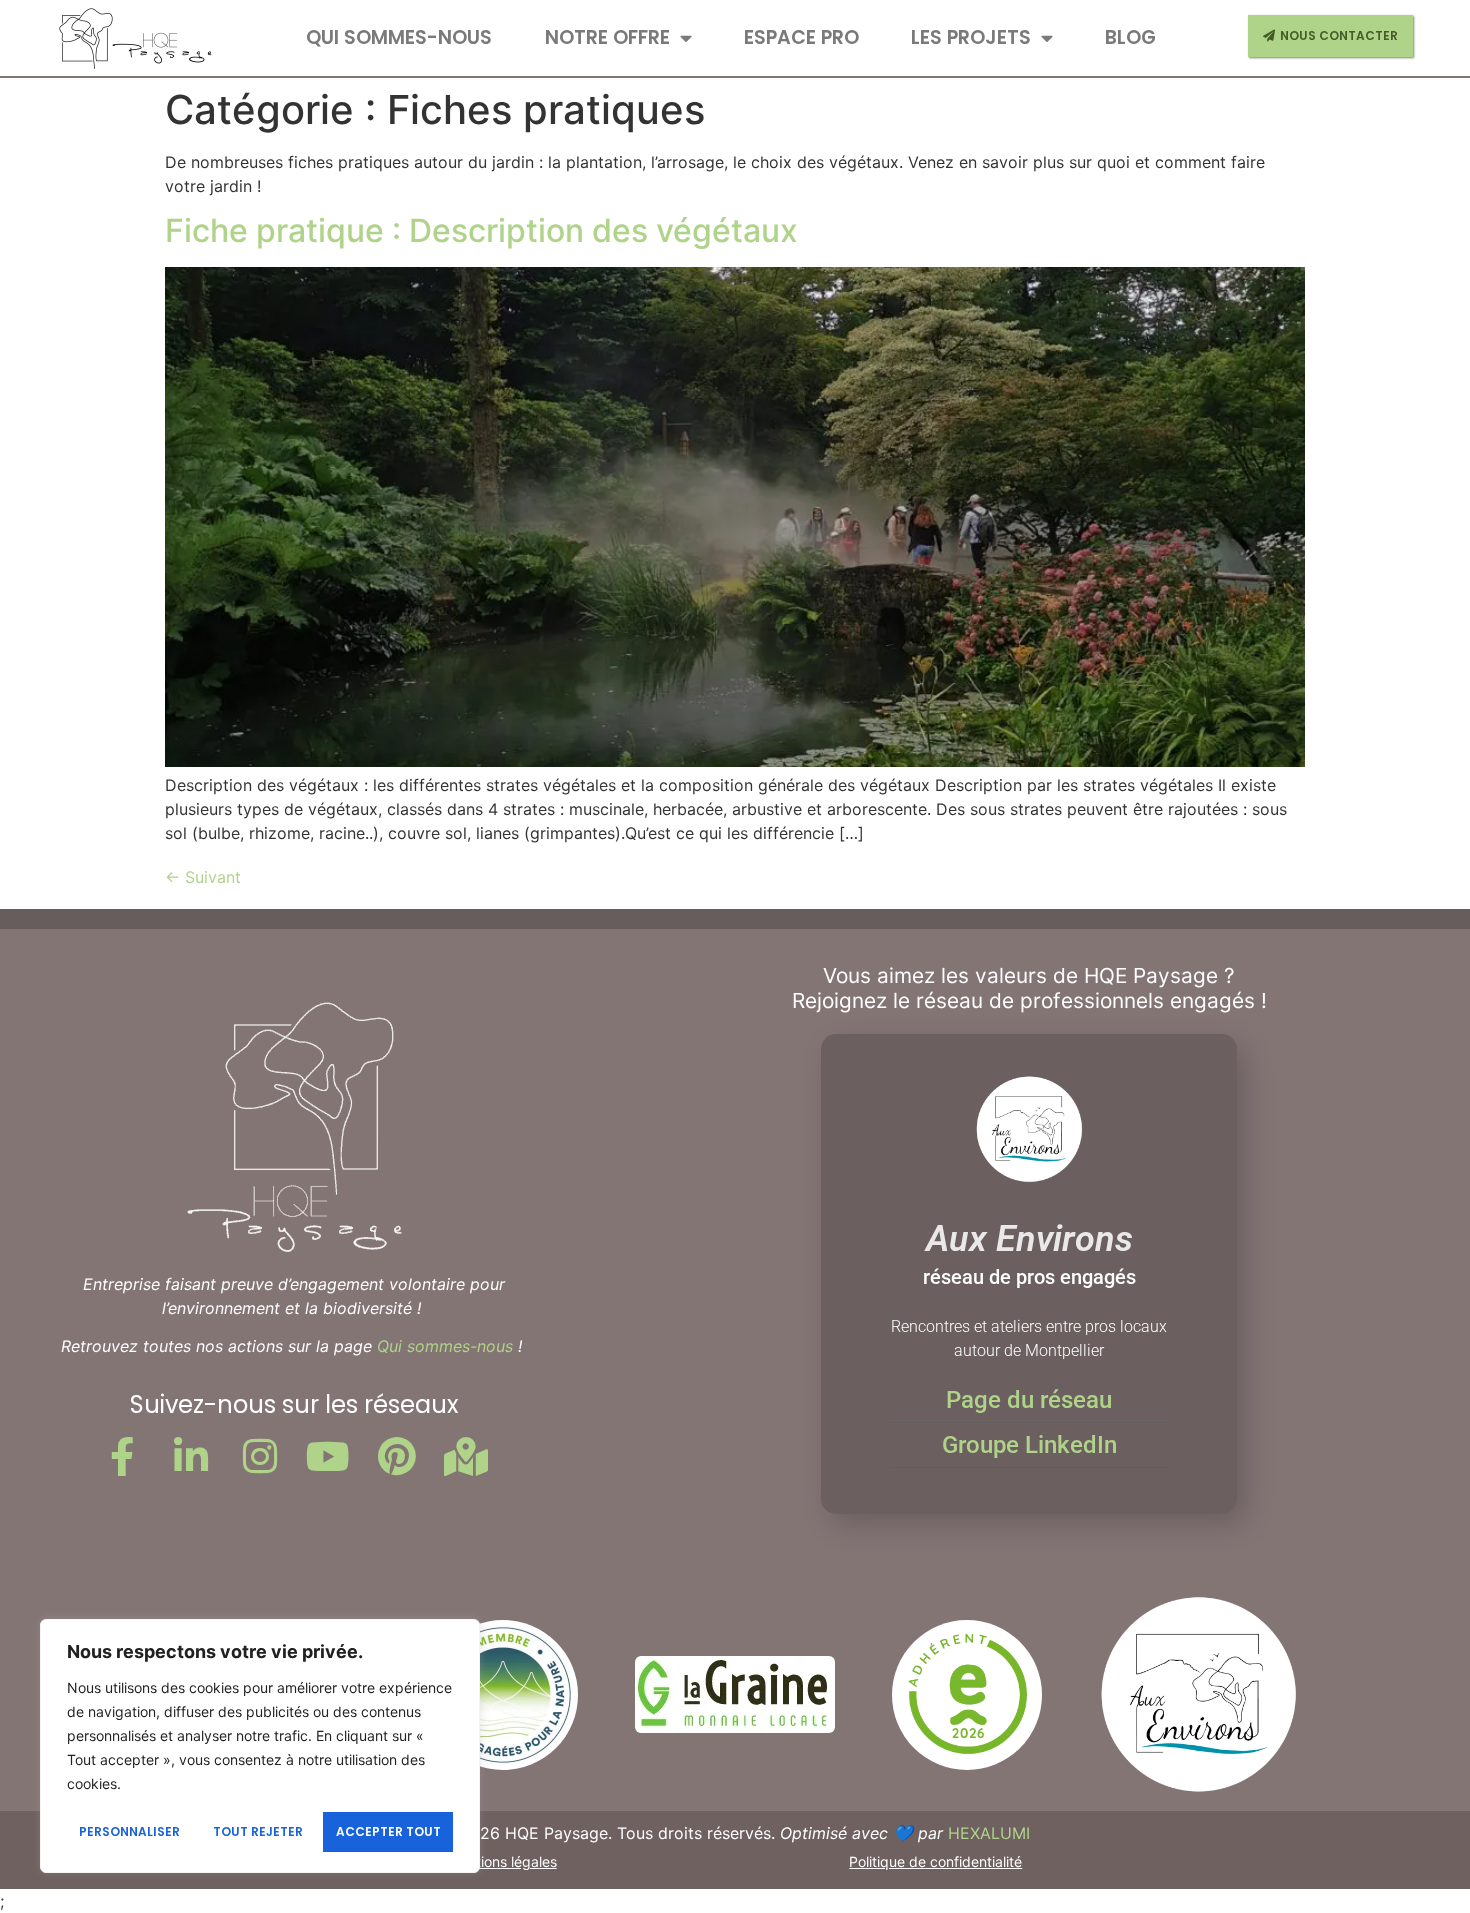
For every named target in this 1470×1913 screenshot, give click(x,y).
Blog (1130, 37)
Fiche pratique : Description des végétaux (481, 230)
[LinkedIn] (191, 1456)
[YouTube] (329, 1456)
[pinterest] (397, 1456)
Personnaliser (129, 1831)
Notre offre (607, 37)
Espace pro (801, 37)
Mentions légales (502, 1861)
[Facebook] (122, 1456)
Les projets (971, 37)
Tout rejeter (258, 1831)
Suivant (203, 877)
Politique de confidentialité (935, 1861)
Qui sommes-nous (399, 37)
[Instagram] (260, 1456)
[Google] (466, 1456)
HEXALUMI (989, 1833)
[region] (260, 1746)
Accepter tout (388, 1831)
